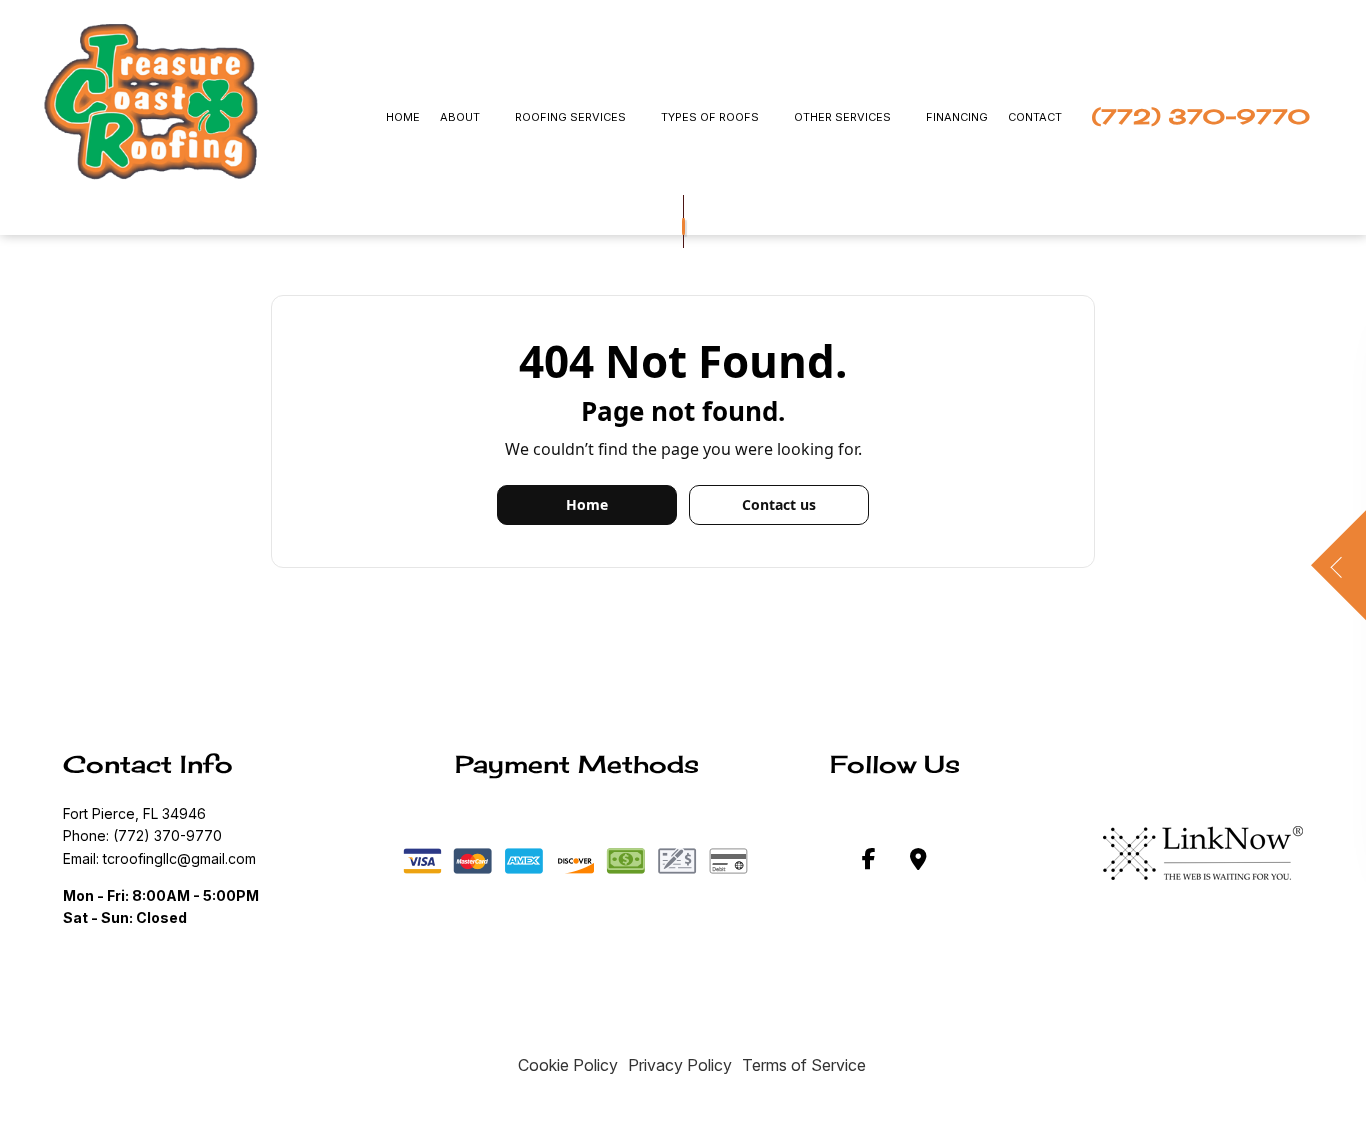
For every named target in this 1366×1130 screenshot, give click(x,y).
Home (403, 117)
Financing (957, 117)
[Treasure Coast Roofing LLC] (151, 101)
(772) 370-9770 (1201, 116)
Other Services (842, 117)
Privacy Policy (680, 1066)
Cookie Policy (568, 1066)
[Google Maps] (918, 862)
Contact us (779, 505)
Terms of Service (804, 1066)
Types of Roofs (710, 117)
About (460, 117)
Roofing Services (570, 117)
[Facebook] (869, 862)
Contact (1035, 117)
